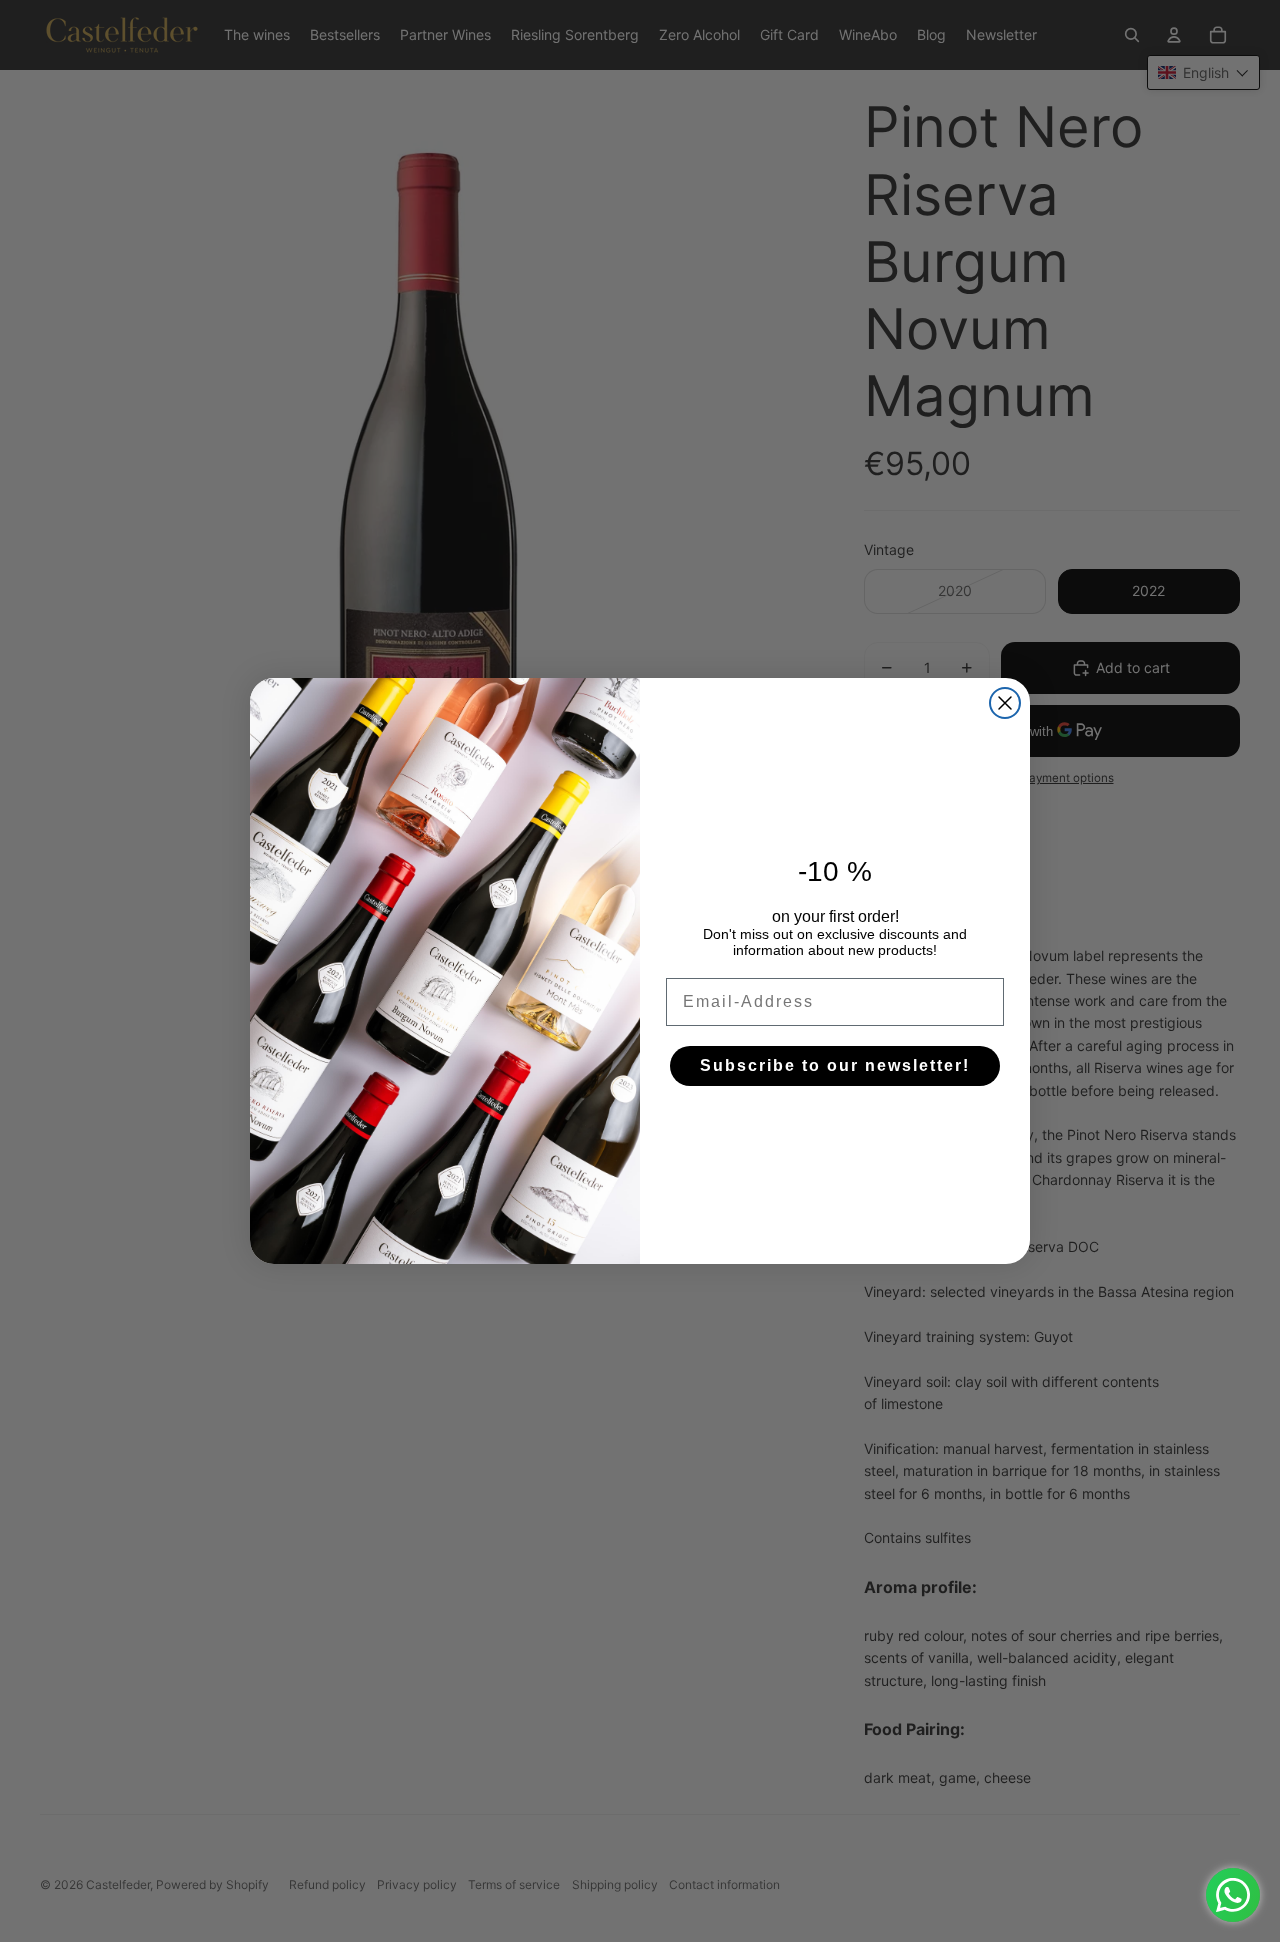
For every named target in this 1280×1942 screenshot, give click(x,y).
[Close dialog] (1005, 703)
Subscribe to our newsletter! (835, 1065)
